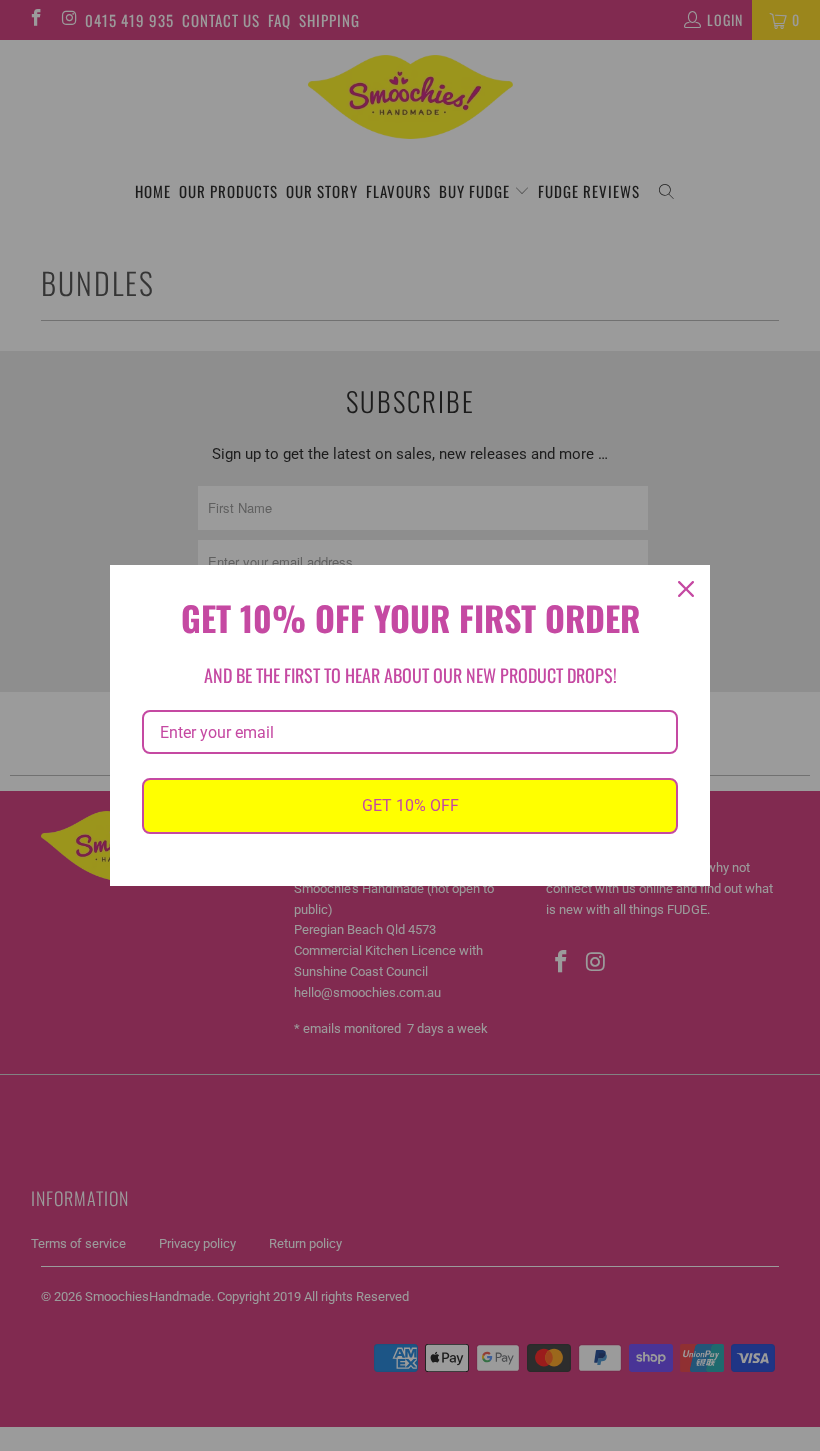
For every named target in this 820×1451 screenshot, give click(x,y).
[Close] (686, 589)
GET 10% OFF (410, 805)
